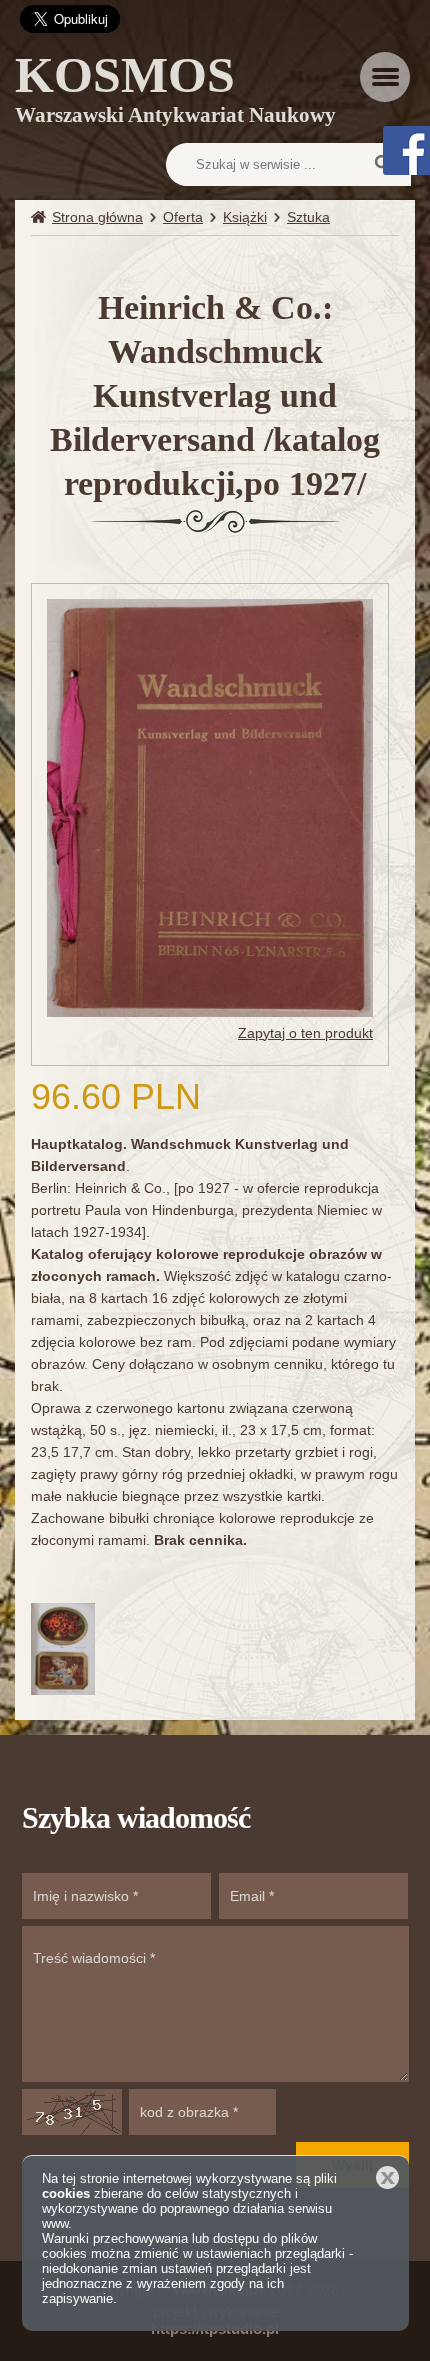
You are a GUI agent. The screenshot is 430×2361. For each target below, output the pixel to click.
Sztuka (308, 217)
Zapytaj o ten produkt (305, 1033)
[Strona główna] (41, 217)
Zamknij (387, 2177)
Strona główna (97, 217)
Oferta (183, 217)
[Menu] (385, 77)
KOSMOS (175, 93)
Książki (245, 217)
